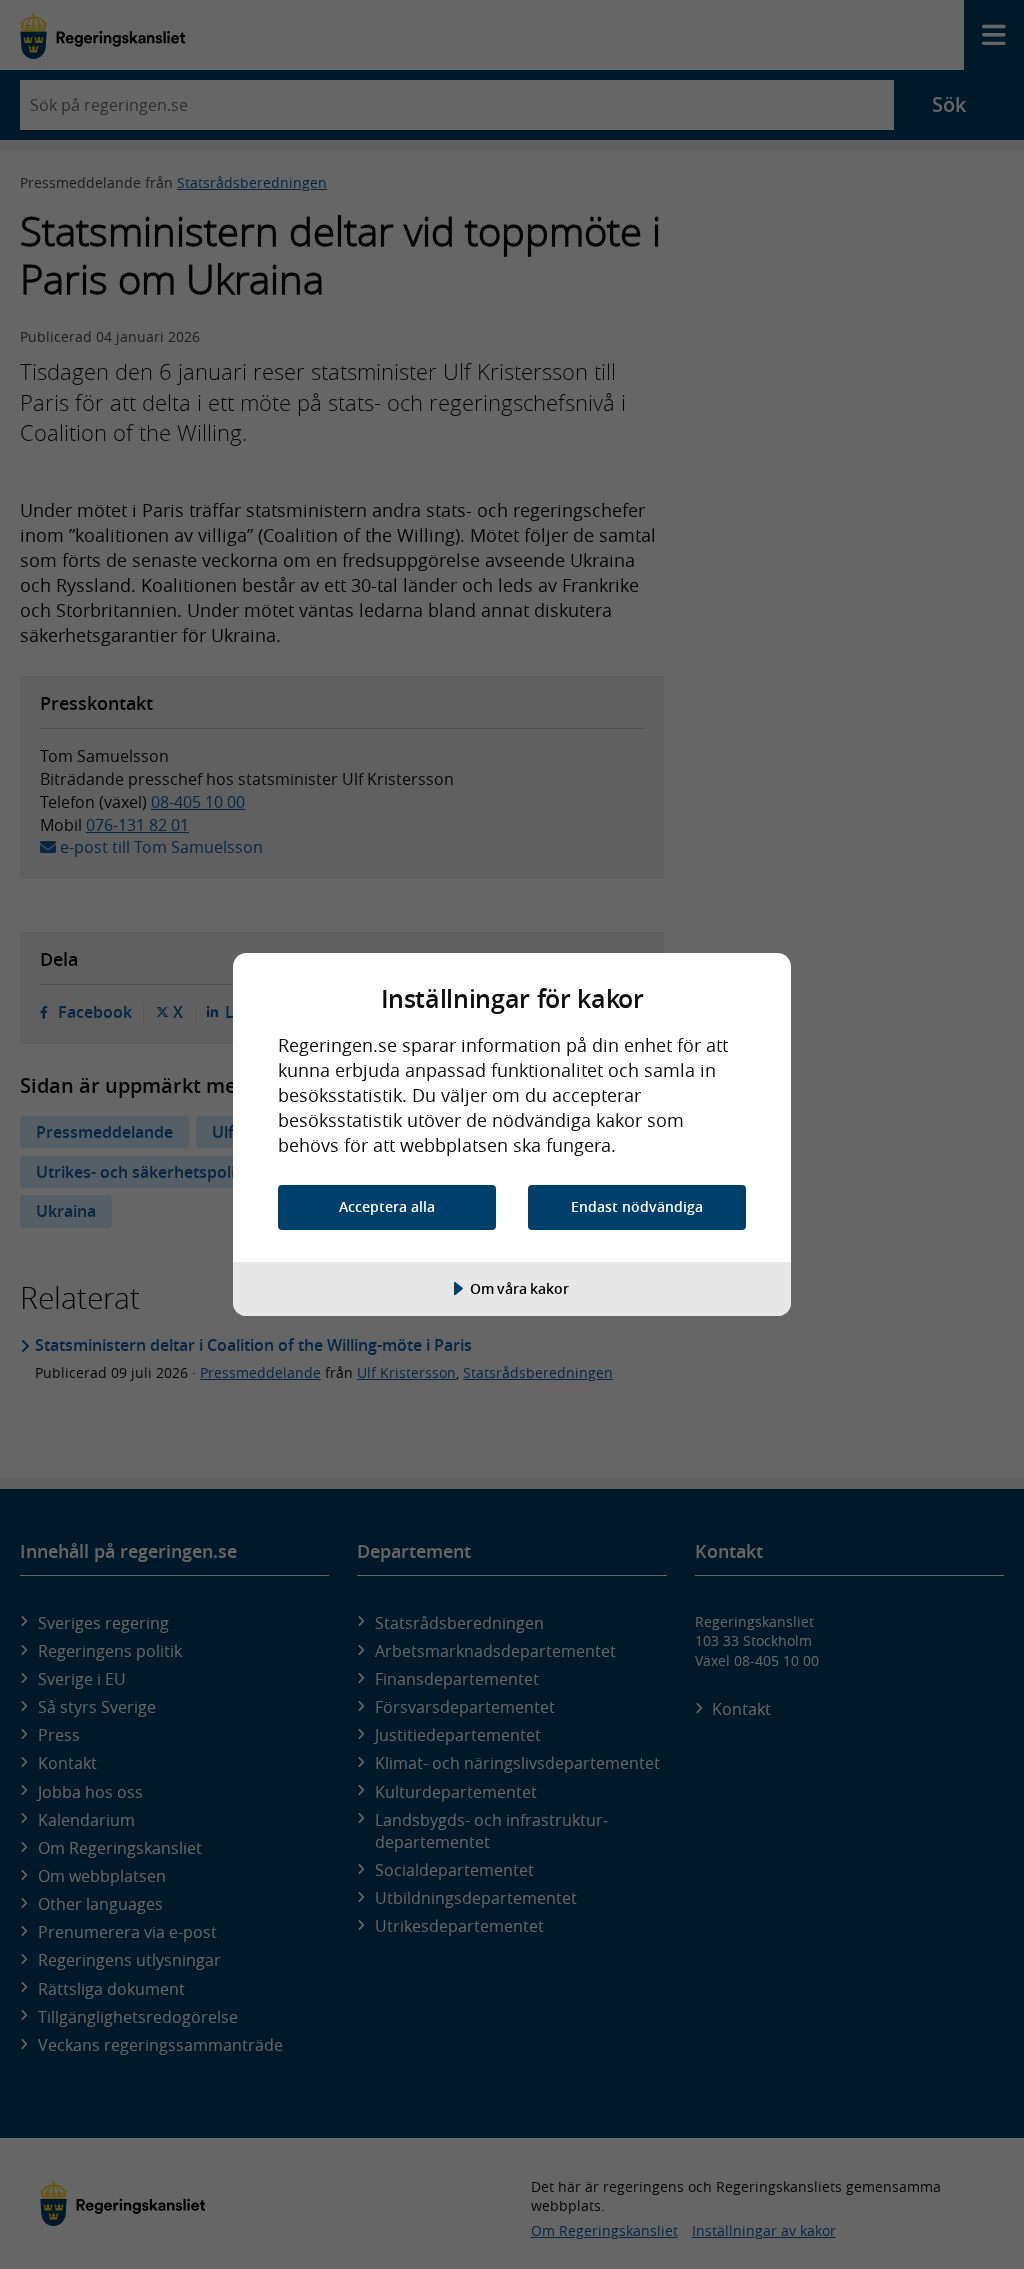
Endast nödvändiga (637, 1206)
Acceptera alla (387, 1206)
